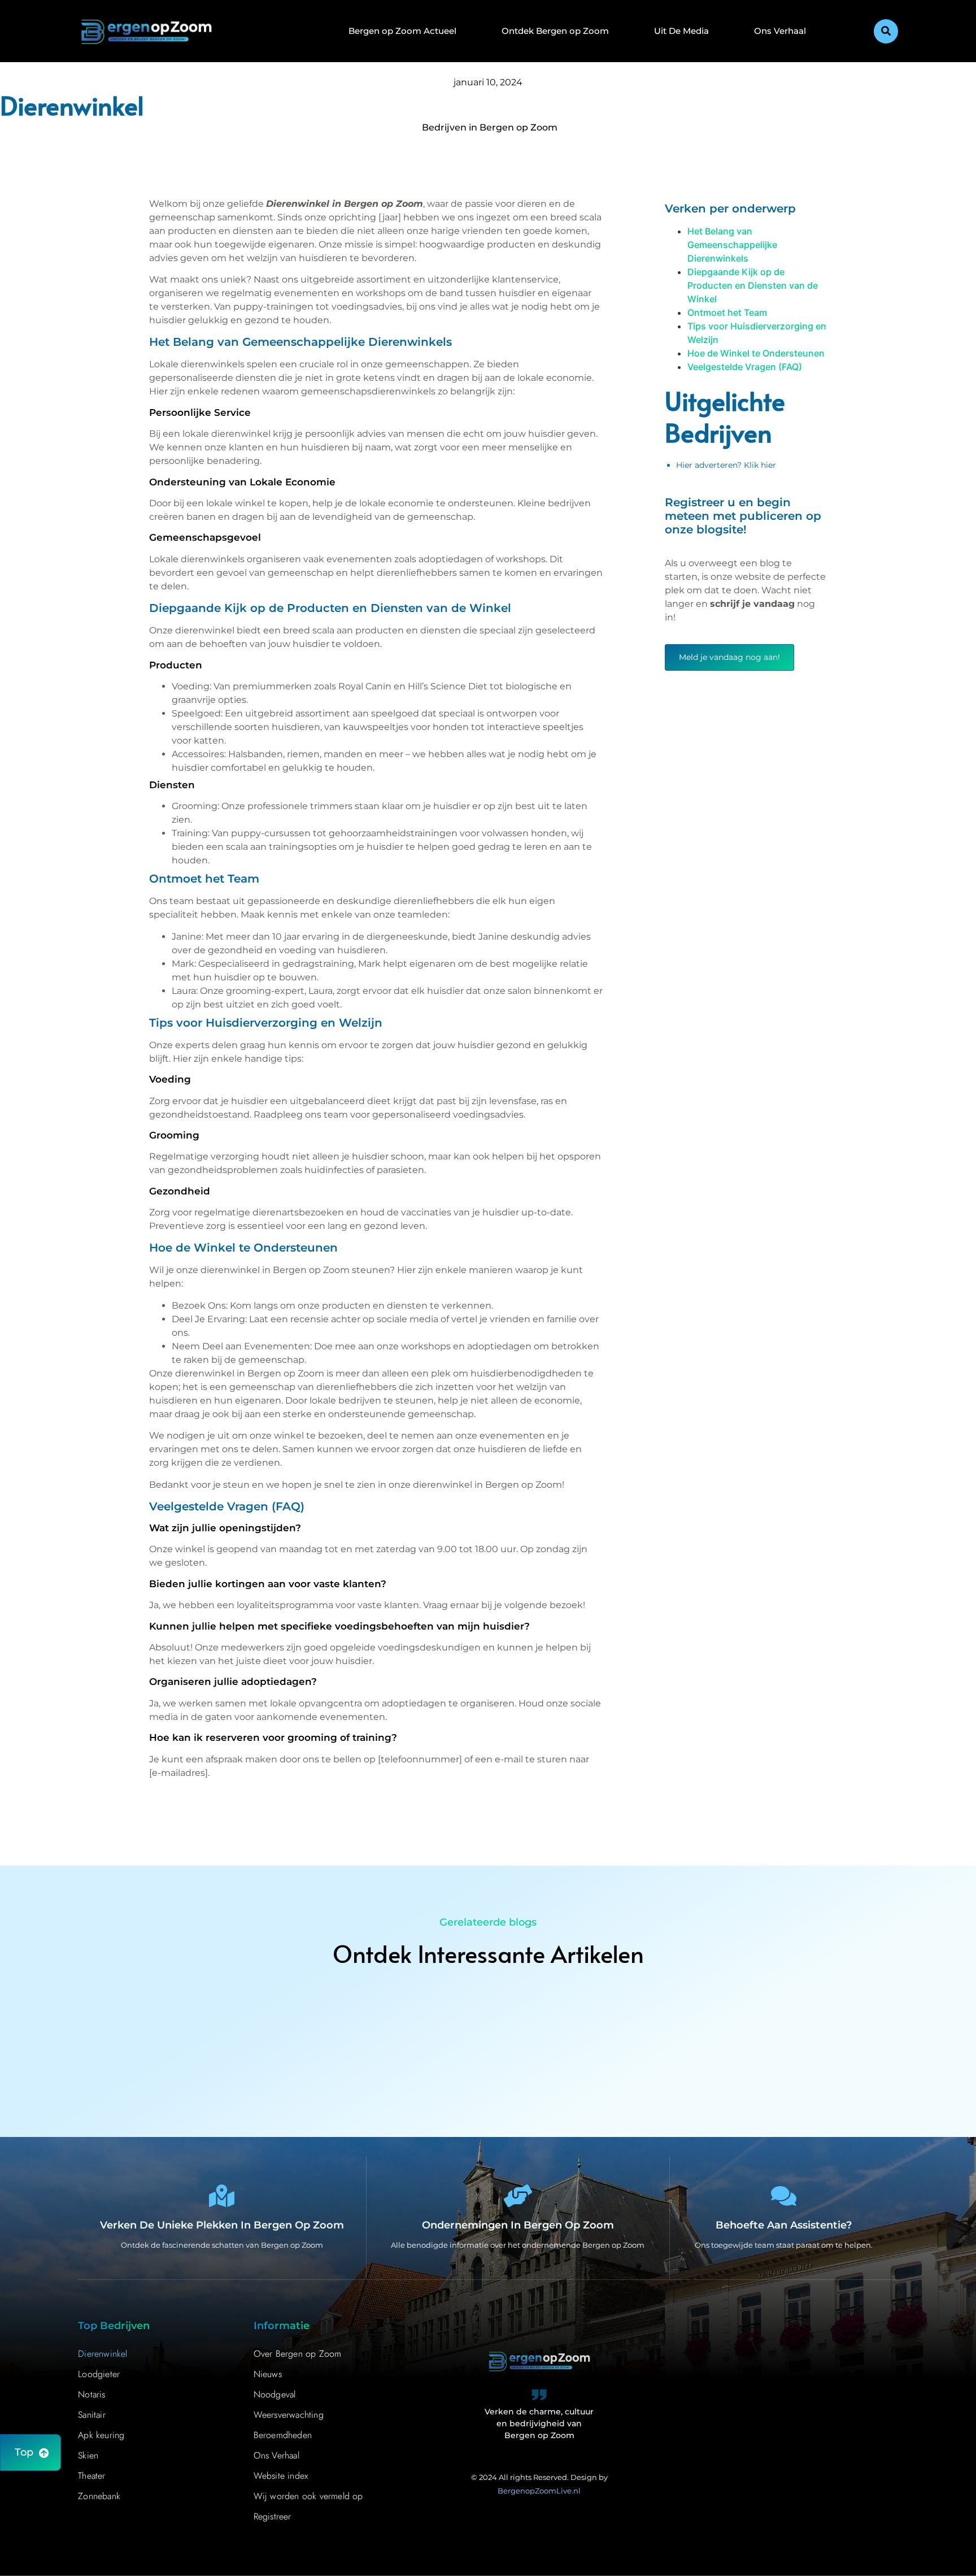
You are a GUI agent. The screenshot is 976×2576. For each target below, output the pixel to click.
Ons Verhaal (780, 31)
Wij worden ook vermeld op (308, 2496)
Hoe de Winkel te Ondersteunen (756, 353)
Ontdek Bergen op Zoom (555, 31)
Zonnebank (99, 2496)
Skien (88, 2455)
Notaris (91, 2394)
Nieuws (268, 2374)
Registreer (273, 2516)
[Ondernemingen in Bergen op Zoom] (518, 2196)
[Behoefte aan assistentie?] (784, 2196)
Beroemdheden (283, 2435)
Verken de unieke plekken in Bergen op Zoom (222, 2225)
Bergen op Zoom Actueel (402, 31)
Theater (91, 2476)
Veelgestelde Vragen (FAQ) (745, 367)
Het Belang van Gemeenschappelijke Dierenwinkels (732, 245)
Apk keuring (101, 2435)
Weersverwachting (289, 2415)
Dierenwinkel (103, 2354)
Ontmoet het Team (727, 312)
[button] (886, 31)
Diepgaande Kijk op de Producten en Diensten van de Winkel (753, 285)
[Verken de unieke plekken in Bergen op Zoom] (222, 2196)
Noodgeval (275, 2394)
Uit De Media (681, 31)
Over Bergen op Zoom (298, 2354)
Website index (281, 2476)
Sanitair (92, 2415)
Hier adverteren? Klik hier (726, 465)
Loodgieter (99, 2374)
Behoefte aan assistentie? (784, 2225)
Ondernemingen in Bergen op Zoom (518, 2225)
